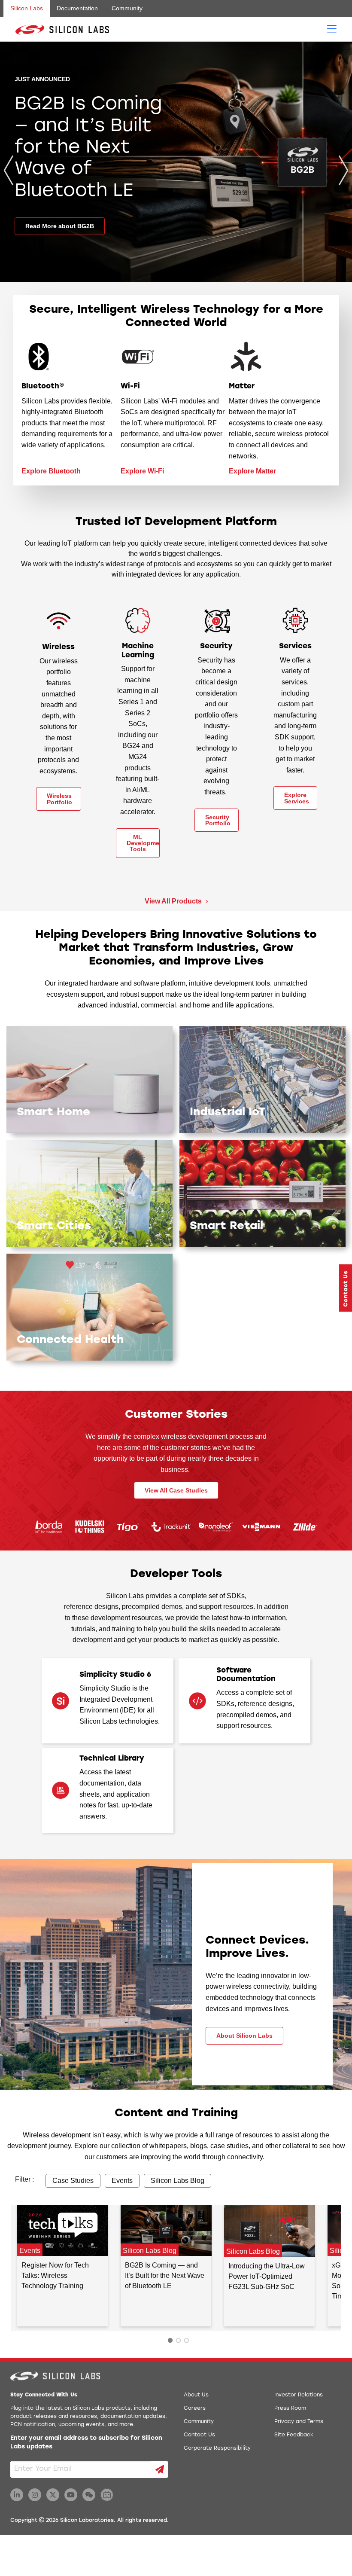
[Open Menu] (332, 28)
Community (127, 8)
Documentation (77, 8)
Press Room (290, 2408)
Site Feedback (294, 2435)
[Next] (343, 170)
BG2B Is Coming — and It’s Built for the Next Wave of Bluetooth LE (165, 2276)
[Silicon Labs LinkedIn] (17, 2495)
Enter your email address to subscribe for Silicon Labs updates (86, 2443)
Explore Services (297, 798)
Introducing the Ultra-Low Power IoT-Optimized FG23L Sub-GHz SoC (267, 2276)
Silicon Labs (27, 8)
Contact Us (199, 2435)
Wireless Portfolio (59, 799)
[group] (176, 162)
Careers (195, 2408)
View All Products (174, 901)
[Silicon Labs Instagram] (35, 2495)
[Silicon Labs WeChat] (89, 2495)
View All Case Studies (176, 1490)
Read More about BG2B (60, 226)
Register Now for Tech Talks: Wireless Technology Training (55, 2276)
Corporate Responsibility (217, 2448)
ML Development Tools (143, 843)
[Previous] (9, 170)
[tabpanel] (62, 2266)
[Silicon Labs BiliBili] (107, 2495)
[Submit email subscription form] (160, 2469)
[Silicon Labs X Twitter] (53, 2495)
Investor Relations (299, 2395)
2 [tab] (178, 2340)
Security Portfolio (218, 820)
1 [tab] (170, 2340)
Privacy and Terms (299, 2422)
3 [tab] (187, 2340)
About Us (196, 2395)
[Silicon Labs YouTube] (71, 2495)
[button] (346, 1288)
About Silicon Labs (244, 2036)
